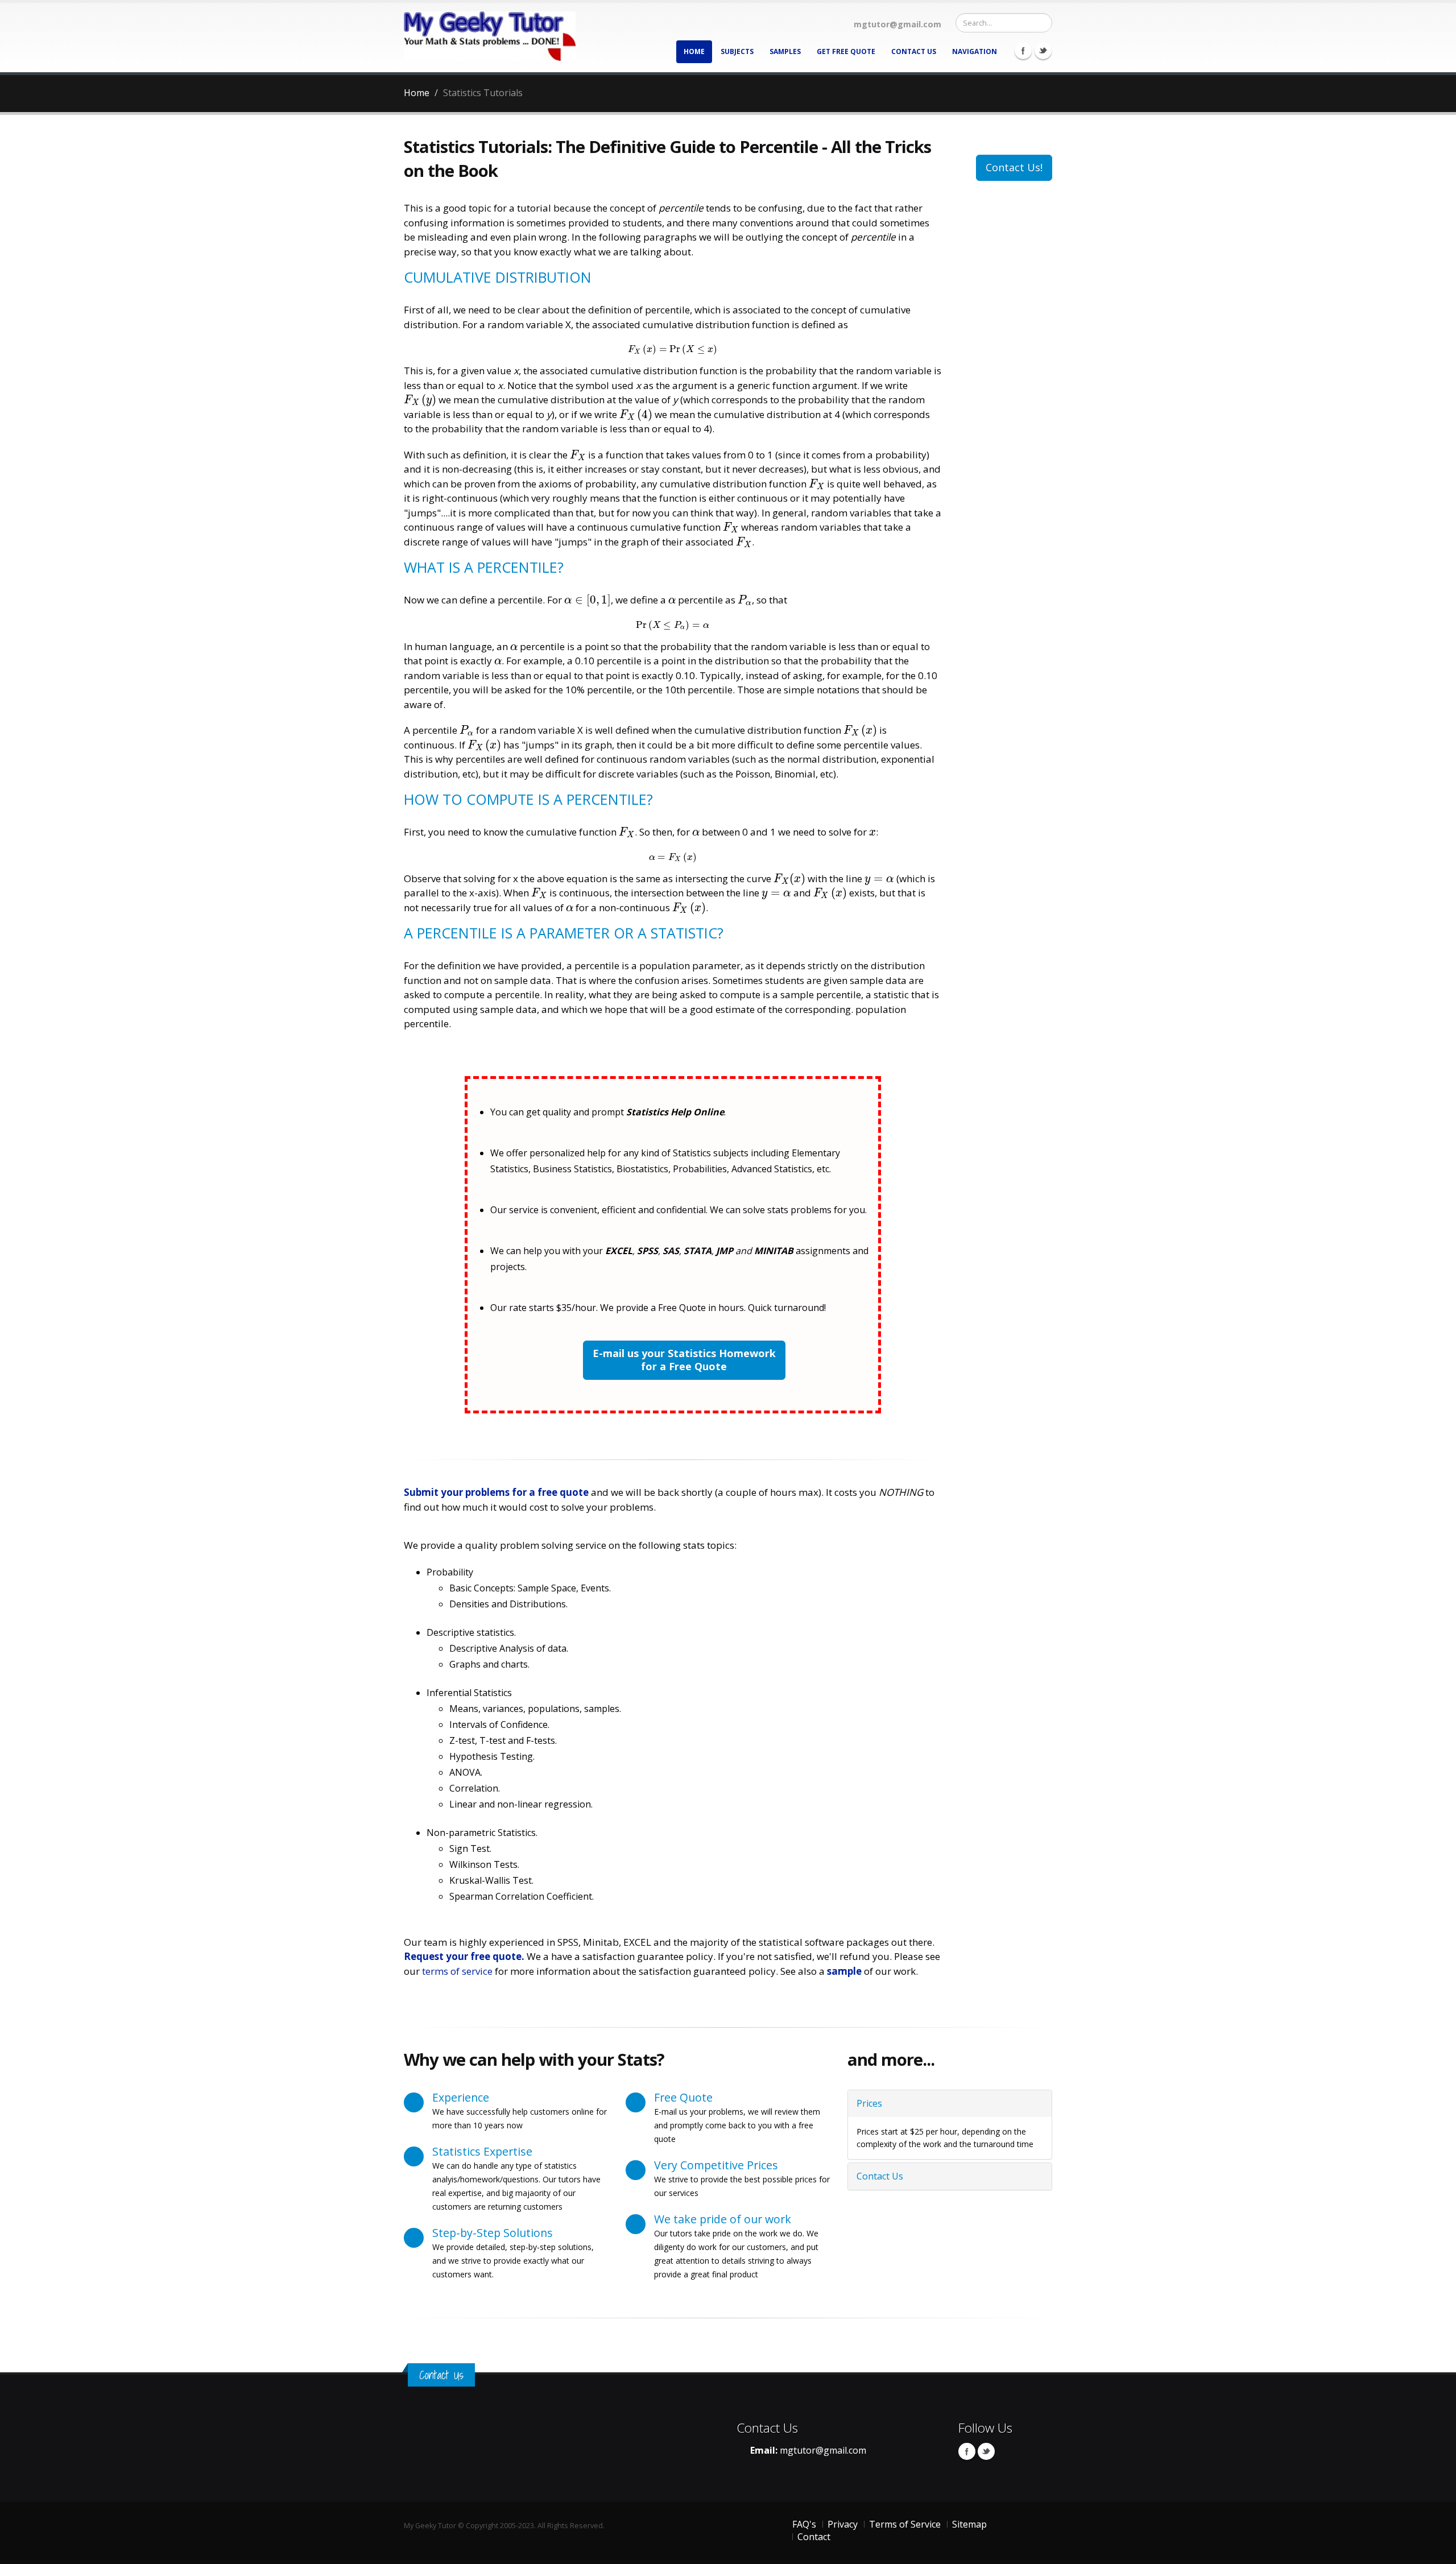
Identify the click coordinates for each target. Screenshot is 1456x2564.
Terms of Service (905, 2524)
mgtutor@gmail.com (823, 2450)
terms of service (457, 1971)
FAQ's (804, 2524)
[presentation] (673, 349)
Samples (785, 51)
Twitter (1043, 51)
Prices (869, 2103)
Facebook (1023, 51)
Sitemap (969, 2524)
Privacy (843, 2524)
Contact (814, 2537)
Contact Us (914, 51)
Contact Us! (1014, 167)
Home (694, 51)
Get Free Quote (846, 51)
